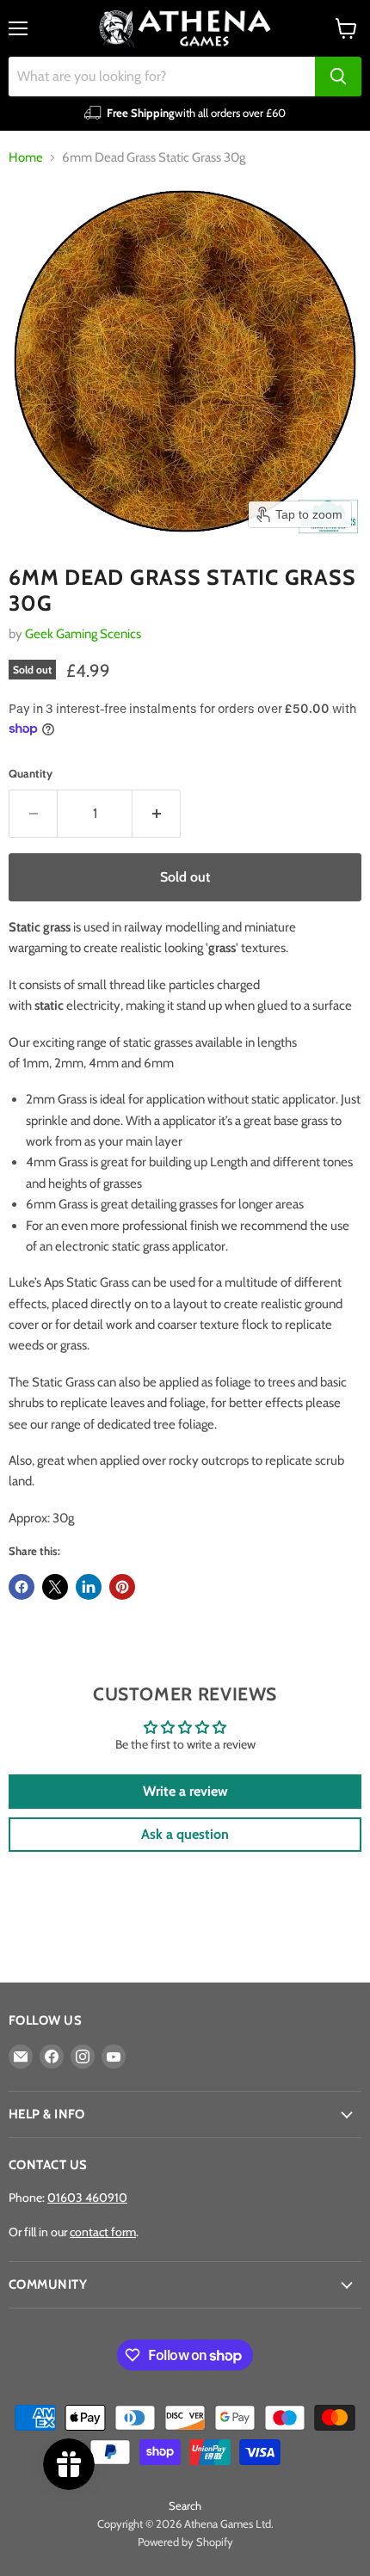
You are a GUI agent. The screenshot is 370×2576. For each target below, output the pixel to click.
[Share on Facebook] (22, 1587)
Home (26, 158)
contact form (103, 2232)
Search (185, 2505)
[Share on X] (55, 1587)
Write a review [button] (185, 1791)
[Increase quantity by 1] (157, 814)
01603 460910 (87, 2198)
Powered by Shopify (185, 2542)
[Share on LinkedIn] (89, 1587)
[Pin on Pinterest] (122, 1587)
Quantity (31, 774)
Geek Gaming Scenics (83, 634)
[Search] (338, 77)
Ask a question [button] (185, 1834)
